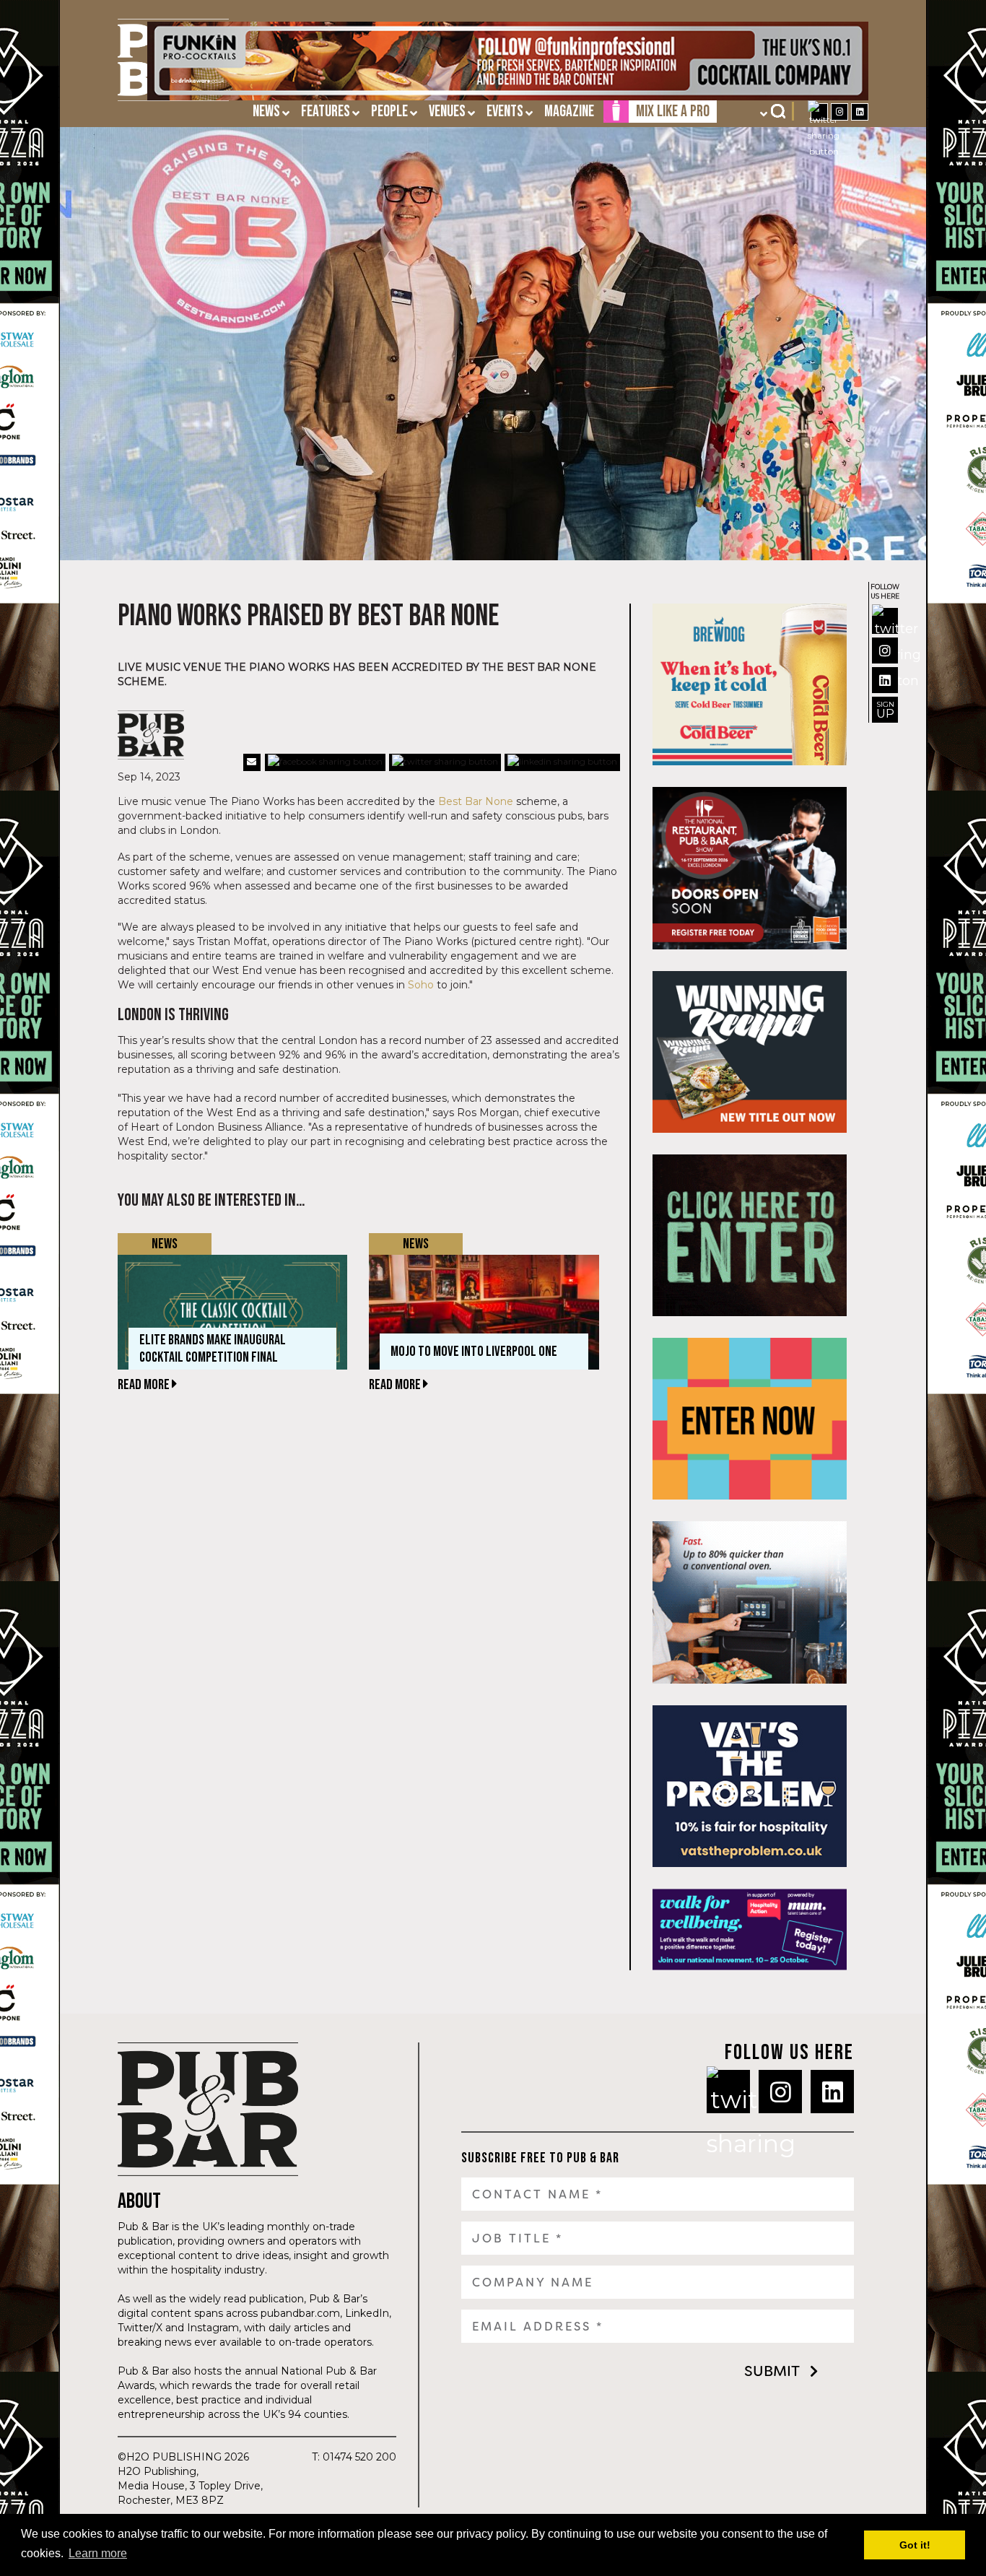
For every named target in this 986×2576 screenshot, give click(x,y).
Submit (772, 2371)
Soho (421, 985)
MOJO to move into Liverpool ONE (474, 1352)
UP (885, 710)
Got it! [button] (915, 2545)
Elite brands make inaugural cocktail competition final (213, 1349)
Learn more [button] (98, 2553)
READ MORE (145, 1385)
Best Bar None (476, 801)
